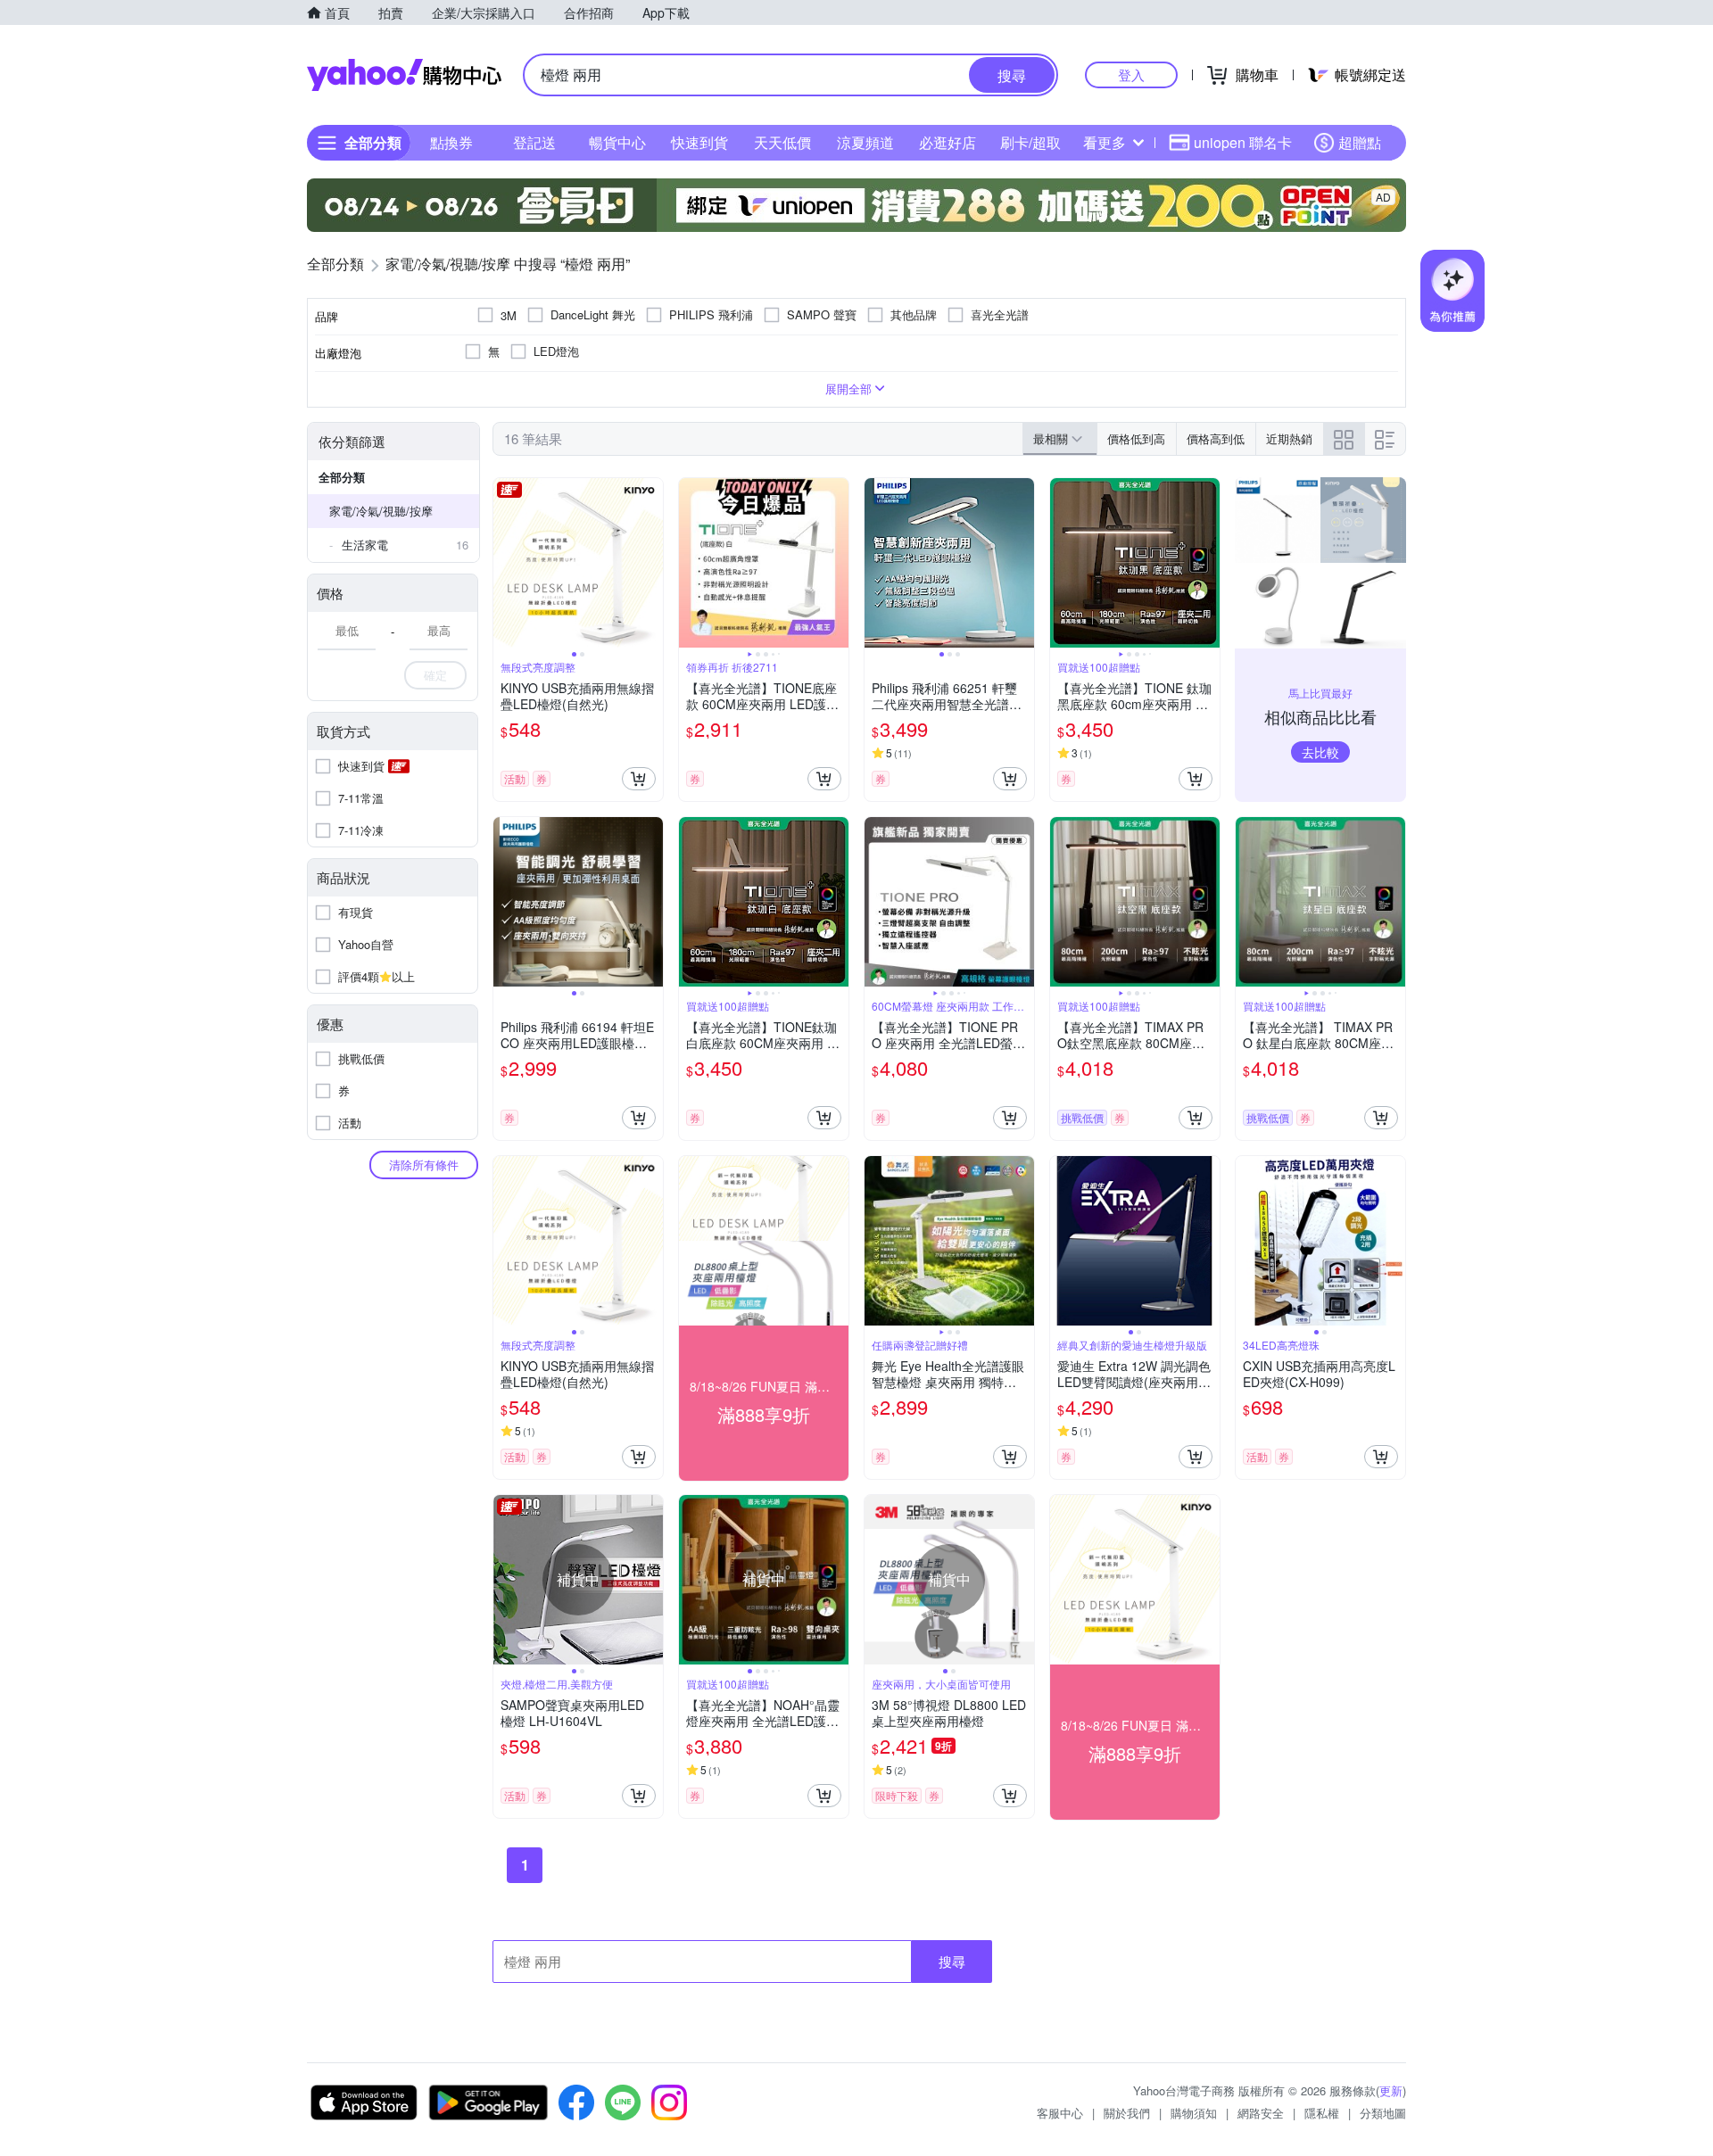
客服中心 (1060, 2113)
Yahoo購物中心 (404, 75)
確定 (435, 675)
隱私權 (1322, 2113)
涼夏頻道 (865, 142)
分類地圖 (1383, 2113)
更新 (1391, 2090)
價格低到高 (1136, 438)
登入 (1131, 74)
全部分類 (342, 477)
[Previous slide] (505, 563)
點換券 (451, 142)
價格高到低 (1216, 438)
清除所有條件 (424, 1165)
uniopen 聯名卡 (1243, 142)
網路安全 (1261, 2113)
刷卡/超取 (1030, 142)
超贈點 (1360, 142)
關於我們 (1127, 2113)
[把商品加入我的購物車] (639, 779)
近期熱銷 (1289, 438)
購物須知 (1194, 2113)
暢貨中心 (617, 142)
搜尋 (952, 1961)
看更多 (1105, 142)
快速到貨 (699, 142)
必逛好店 (948, 142)
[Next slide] (651, 563)
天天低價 (782, 142)
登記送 (534, 142)
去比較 (1320, 752)
